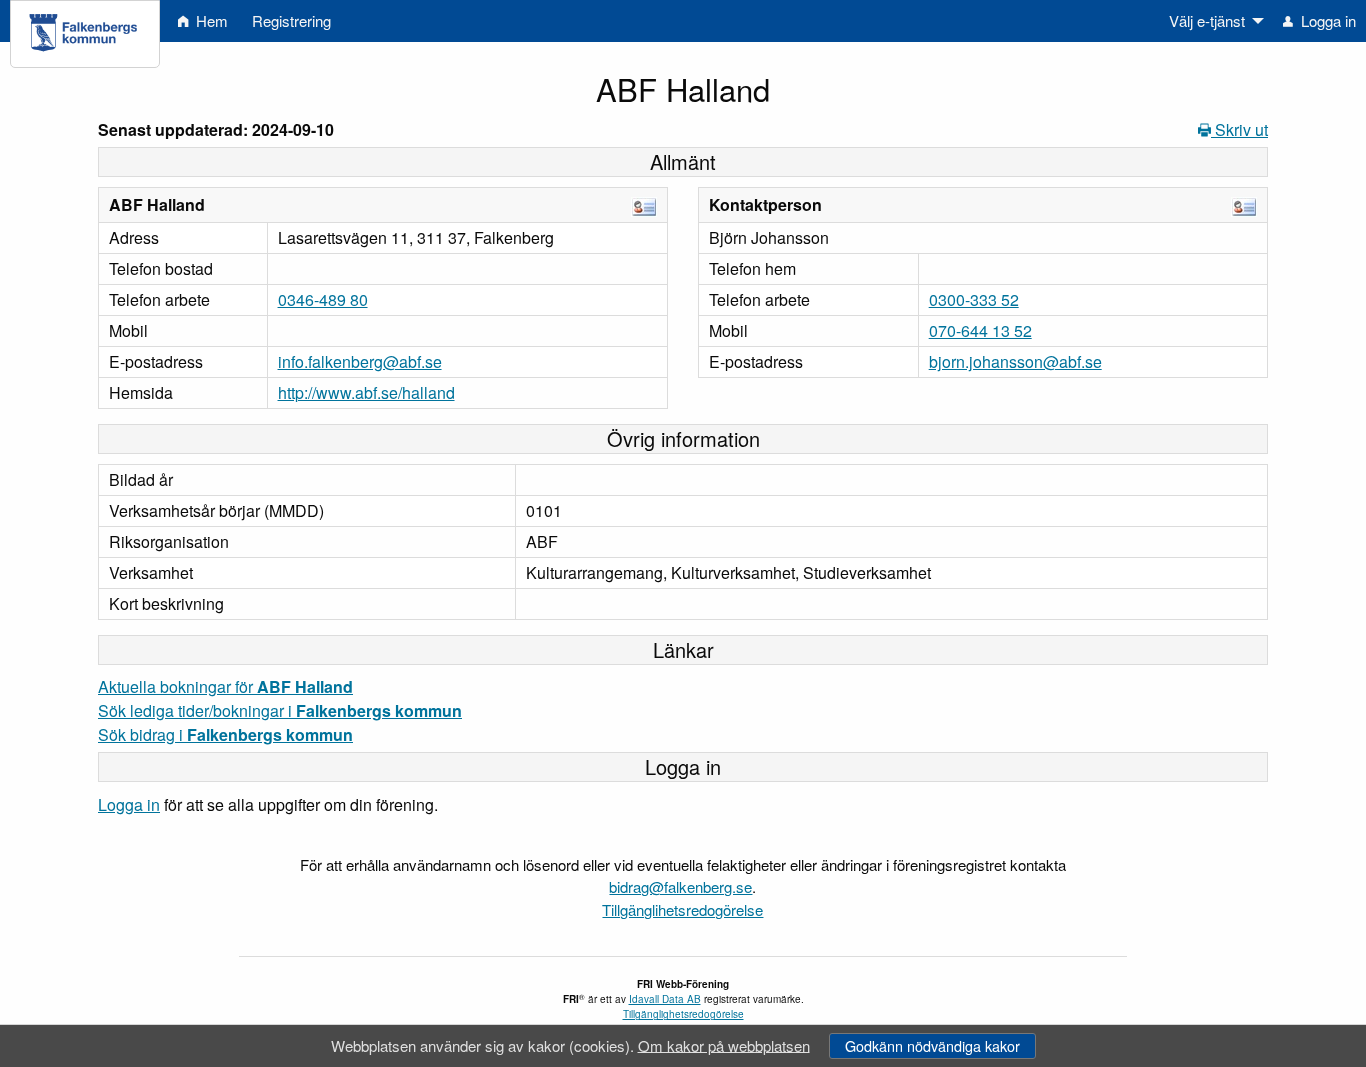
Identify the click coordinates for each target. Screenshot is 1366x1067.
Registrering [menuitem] (291, 20)
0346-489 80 (323, 299)
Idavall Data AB (665, 999)
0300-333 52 (974, 299)
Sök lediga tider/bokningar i (280, 710)
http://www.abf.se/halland (366, 392)
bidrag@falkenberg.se (680, 886)
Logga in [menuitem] (1326, 20)
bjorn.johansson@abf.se (1015, 361)
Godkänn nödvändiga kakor (932, 1045)
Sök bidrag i (225, 734)
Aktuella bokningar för (225, 686)
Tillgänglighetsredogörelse (683, 1014)
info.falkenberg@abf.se (360, 361)
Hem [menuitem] (210, 20)
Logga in (129, 804)
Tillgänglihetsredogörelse (682, 909)
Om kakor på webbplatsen (724, 1044)
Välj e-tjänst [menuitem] (1207, 20)
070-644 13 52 (980, 330)
